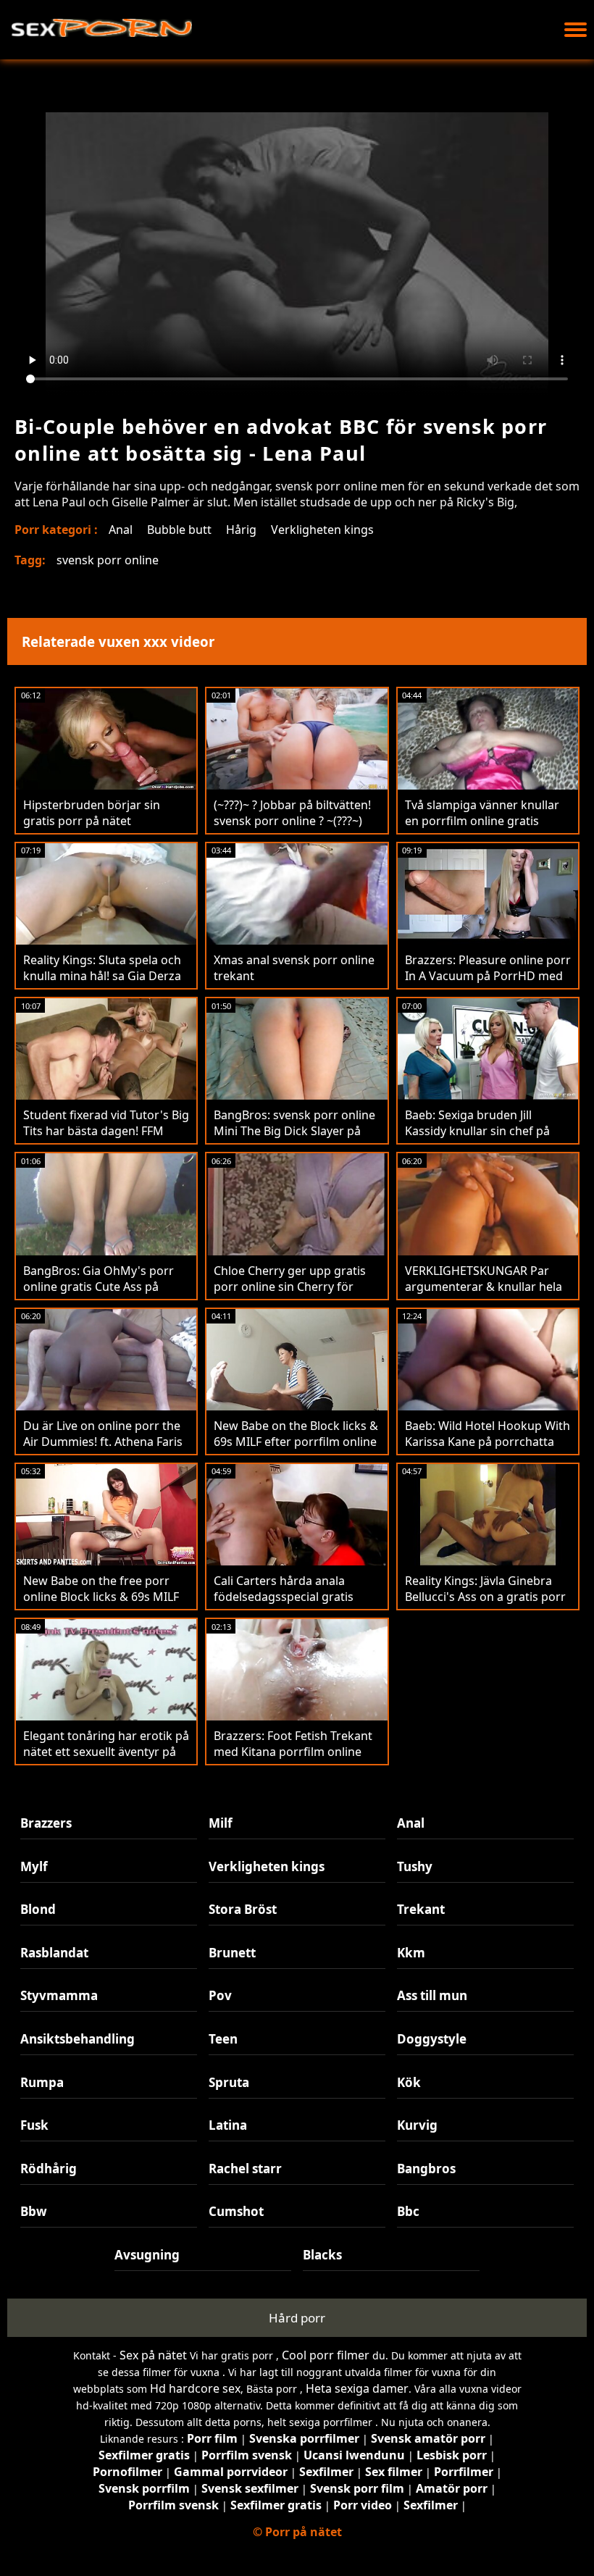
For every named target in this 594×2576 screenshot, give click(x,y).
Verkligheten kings (322, 530)
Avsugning (147, 2255)
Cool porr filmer (326, 2355)
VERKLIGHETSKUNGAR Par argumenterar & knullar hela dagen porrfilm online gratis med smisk (484, 1295)
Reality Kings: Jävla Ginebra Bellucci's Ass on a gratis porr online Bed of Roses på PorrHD (485, 1605)
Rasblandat (54, 1953)
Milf (221, 1823)
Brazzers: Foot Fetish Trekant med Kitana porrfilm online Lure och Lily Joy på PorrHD (293, 1752)
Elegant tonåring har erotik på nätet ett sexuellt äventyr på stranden (106, 1752)
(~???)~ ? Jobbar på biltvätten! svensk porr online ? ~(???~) (292, 813)
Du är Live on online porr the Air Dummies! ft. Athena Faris (103, 1434)
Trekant (421, 1909)
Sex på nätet (153, 2355)
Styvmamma (59, 1995)
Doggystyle (432, 2039)
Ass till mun (432, 1995)
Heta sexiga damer (357, 2388)
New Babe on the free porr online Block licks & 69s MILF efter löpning (101, 1597)
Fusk (34, 2125)
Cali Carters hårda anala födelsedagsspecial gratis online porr (284, 1597)
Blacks (322, 2255)
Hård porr (297, 2318)
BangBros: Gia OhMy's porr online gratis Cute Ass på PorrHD (99, 1287)
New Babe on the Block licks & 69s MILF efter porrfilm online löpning (296, 1442)
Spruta (229, 2082)
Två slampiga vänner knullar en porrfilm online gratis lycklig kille (482, 821)
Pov (220, 1995)
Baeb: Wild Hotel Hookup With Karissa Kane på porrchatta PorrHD (488, 1442)
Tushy (415, 1866)
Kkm (411, 1953)
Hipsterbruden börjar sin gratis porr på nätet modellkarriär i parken (92, 821)
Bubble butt (179, 530)
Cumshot (236, 2211)
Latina (228, 2125)
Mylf (34, 1866)
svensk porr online (108, 560)
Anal (121, 530)
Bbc (408, 2211)
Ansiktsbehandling (78, 2039)
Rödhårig (49, 2169)
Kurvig (417, 2125)
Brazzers (46, 1823)
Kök (409, 2082)
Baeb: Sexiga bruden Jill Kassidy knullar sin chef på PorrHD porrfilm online (477, 1131)
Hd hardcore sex (195, 2388)
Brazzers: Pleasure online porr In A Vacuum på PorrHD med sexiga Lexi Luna (488, 976)
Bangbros (426, 2169)
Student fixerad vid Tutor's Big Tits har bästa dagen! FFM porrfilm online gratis (106, 1131)
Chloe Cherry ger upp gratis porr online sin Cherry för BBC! (290, 1287)
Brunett (232, 1953)
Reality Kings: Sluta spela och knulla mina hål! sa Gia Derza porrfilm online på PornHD (102, 976)
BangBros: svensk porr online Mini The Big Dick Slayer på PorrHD (294, 1131)
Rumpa (42, 2082)
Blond (38, 1909)
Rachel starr (245, 2169)
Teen (223, 2039)
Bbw (34, 2211)
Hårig (241, 530)
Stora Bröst (243, 1909)
